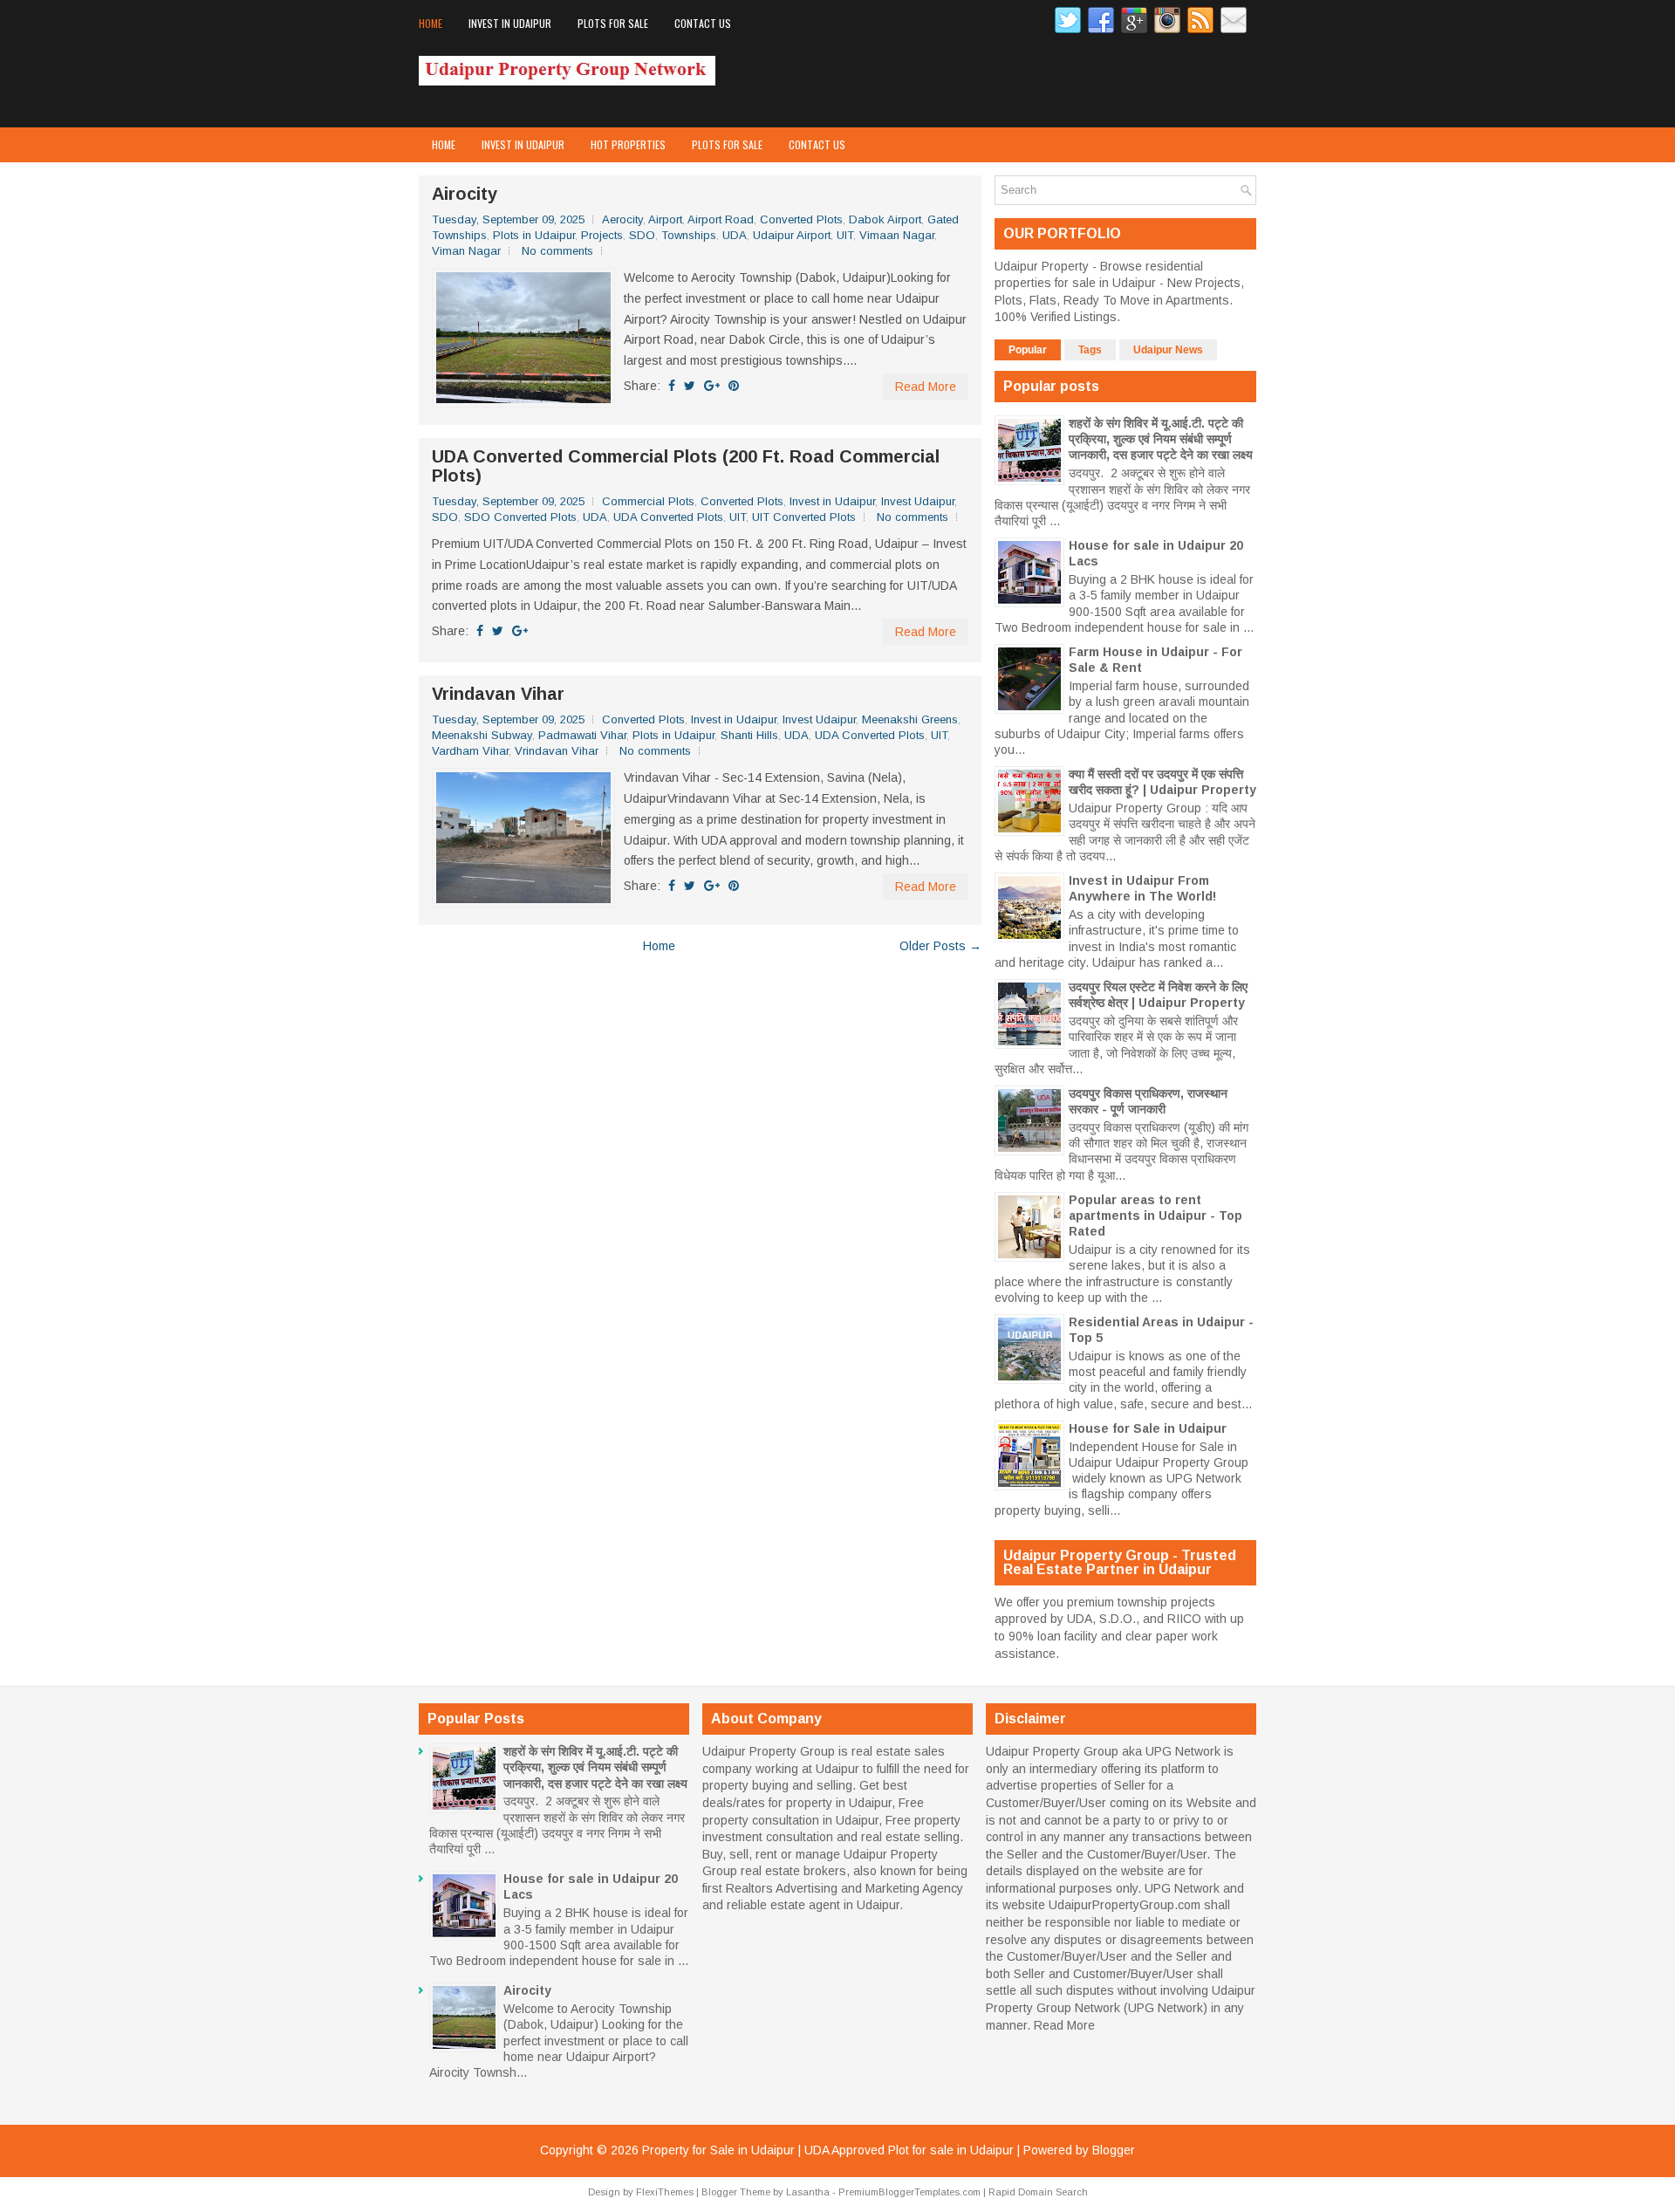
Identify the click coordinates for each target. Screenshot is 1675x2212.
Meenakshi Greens (910, 719)
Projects (602, 235)
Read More (926, 387)
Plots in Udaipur (534, 235)
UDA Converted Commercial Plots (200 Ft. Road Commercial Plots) (686, 466)
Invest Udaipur (918, 501)
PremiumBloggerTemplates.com (909, 2192)
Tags (1090, 350)
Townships (689, 235)
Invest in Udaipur (510, 23)
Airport (665, 219)
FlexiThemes (665, 2192)
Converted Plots (801, 219)
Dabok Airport (885, 219)
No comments (557, 251)
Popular (1028, 350)
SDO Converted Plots (520, 517)
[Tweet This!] (690, 386)
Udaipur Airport (792, 235)
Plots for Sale (613, 23)
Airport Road (721, 219)
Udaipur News (1168, 350)
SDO (642, 235)
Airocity (465, 194)
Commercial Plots (648, 501)
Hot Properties (628, 144)
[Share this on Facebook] (672, 386)
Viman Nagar (466, 251)
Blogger (1114, 2150)
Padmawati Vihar (582, 735)
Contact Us (703, 23)
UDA (735, 235)
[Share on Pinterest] (734, 386)
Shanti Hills (749, 735)
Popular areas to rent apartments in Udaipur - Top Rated (1155, 1216)
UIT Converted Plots (804, 517)
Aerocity (622, 219)
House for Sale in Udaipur (1148, 1428)
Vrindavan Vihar (498, 694)
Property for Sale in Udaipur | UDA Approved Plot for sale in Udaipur (828, 2150)
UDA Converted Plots (668, 517)
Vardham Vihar (470, 751)
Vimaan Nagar (897, 235)
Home (431, 23)
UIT (845, 235)
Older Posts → (940, 946)
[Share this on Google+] (712, 386)
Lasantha (808, 2192)
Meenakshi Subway (482, 735)
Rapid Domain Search (1038, 2192)
